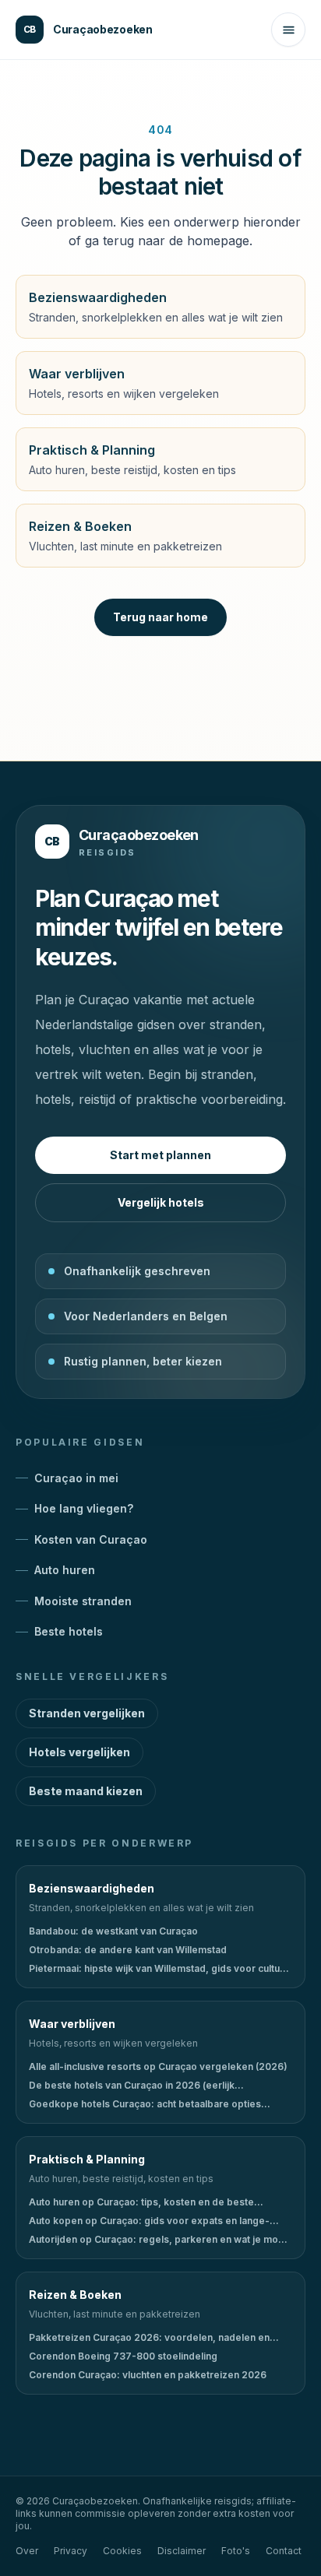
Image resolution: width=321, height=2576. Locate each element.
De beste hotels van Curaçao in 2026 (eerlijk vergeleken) (132, 2086)
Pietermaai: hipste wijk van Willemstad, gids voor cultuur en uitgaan (159, 1969)
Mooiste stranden (83, 1601)
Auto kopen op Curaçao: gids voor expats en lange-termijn (149, 2221)
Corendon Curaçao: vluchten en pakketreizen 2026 (148, 2375)
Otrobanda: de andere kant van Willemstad (128, 1950)
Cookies (122, 2551)
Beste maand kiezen (86, 1791)
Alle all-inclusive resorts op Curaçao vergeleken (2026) (158, 2066)
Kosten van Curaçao (91, 1539)
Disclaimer (182, 2551)
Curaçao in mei (76, 1478)
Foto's (236, 2551)
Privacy (71, 2551)
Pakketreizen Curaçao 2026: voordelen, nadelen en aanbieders (149, 2338)
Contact (284, 2551)
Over (27, 2551)
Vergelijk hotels (161, 1202)
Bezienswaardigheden (92, 1888)
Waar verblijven (72, 2024)
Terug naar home (160, 617)
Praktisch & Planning (87, 2159)
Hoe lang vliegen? (84, 1508)
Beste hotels (69, 1631)
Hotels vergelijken (79, 1752)
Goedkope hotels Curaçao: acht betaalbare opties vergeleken (145, 2104)
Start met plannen (160, 1155)
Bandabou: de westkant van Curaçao (113, 1931)
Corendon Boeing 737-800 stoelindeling (123, 2356)
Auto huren (65, 1570)
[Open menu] (288, 30)
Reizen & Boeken (75, 2295)
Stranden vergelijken (87, 1713)
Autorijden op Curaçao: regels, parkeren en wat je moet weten (158, 2240)
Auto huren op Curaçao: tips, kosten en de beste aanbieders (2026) (141, 2202)
